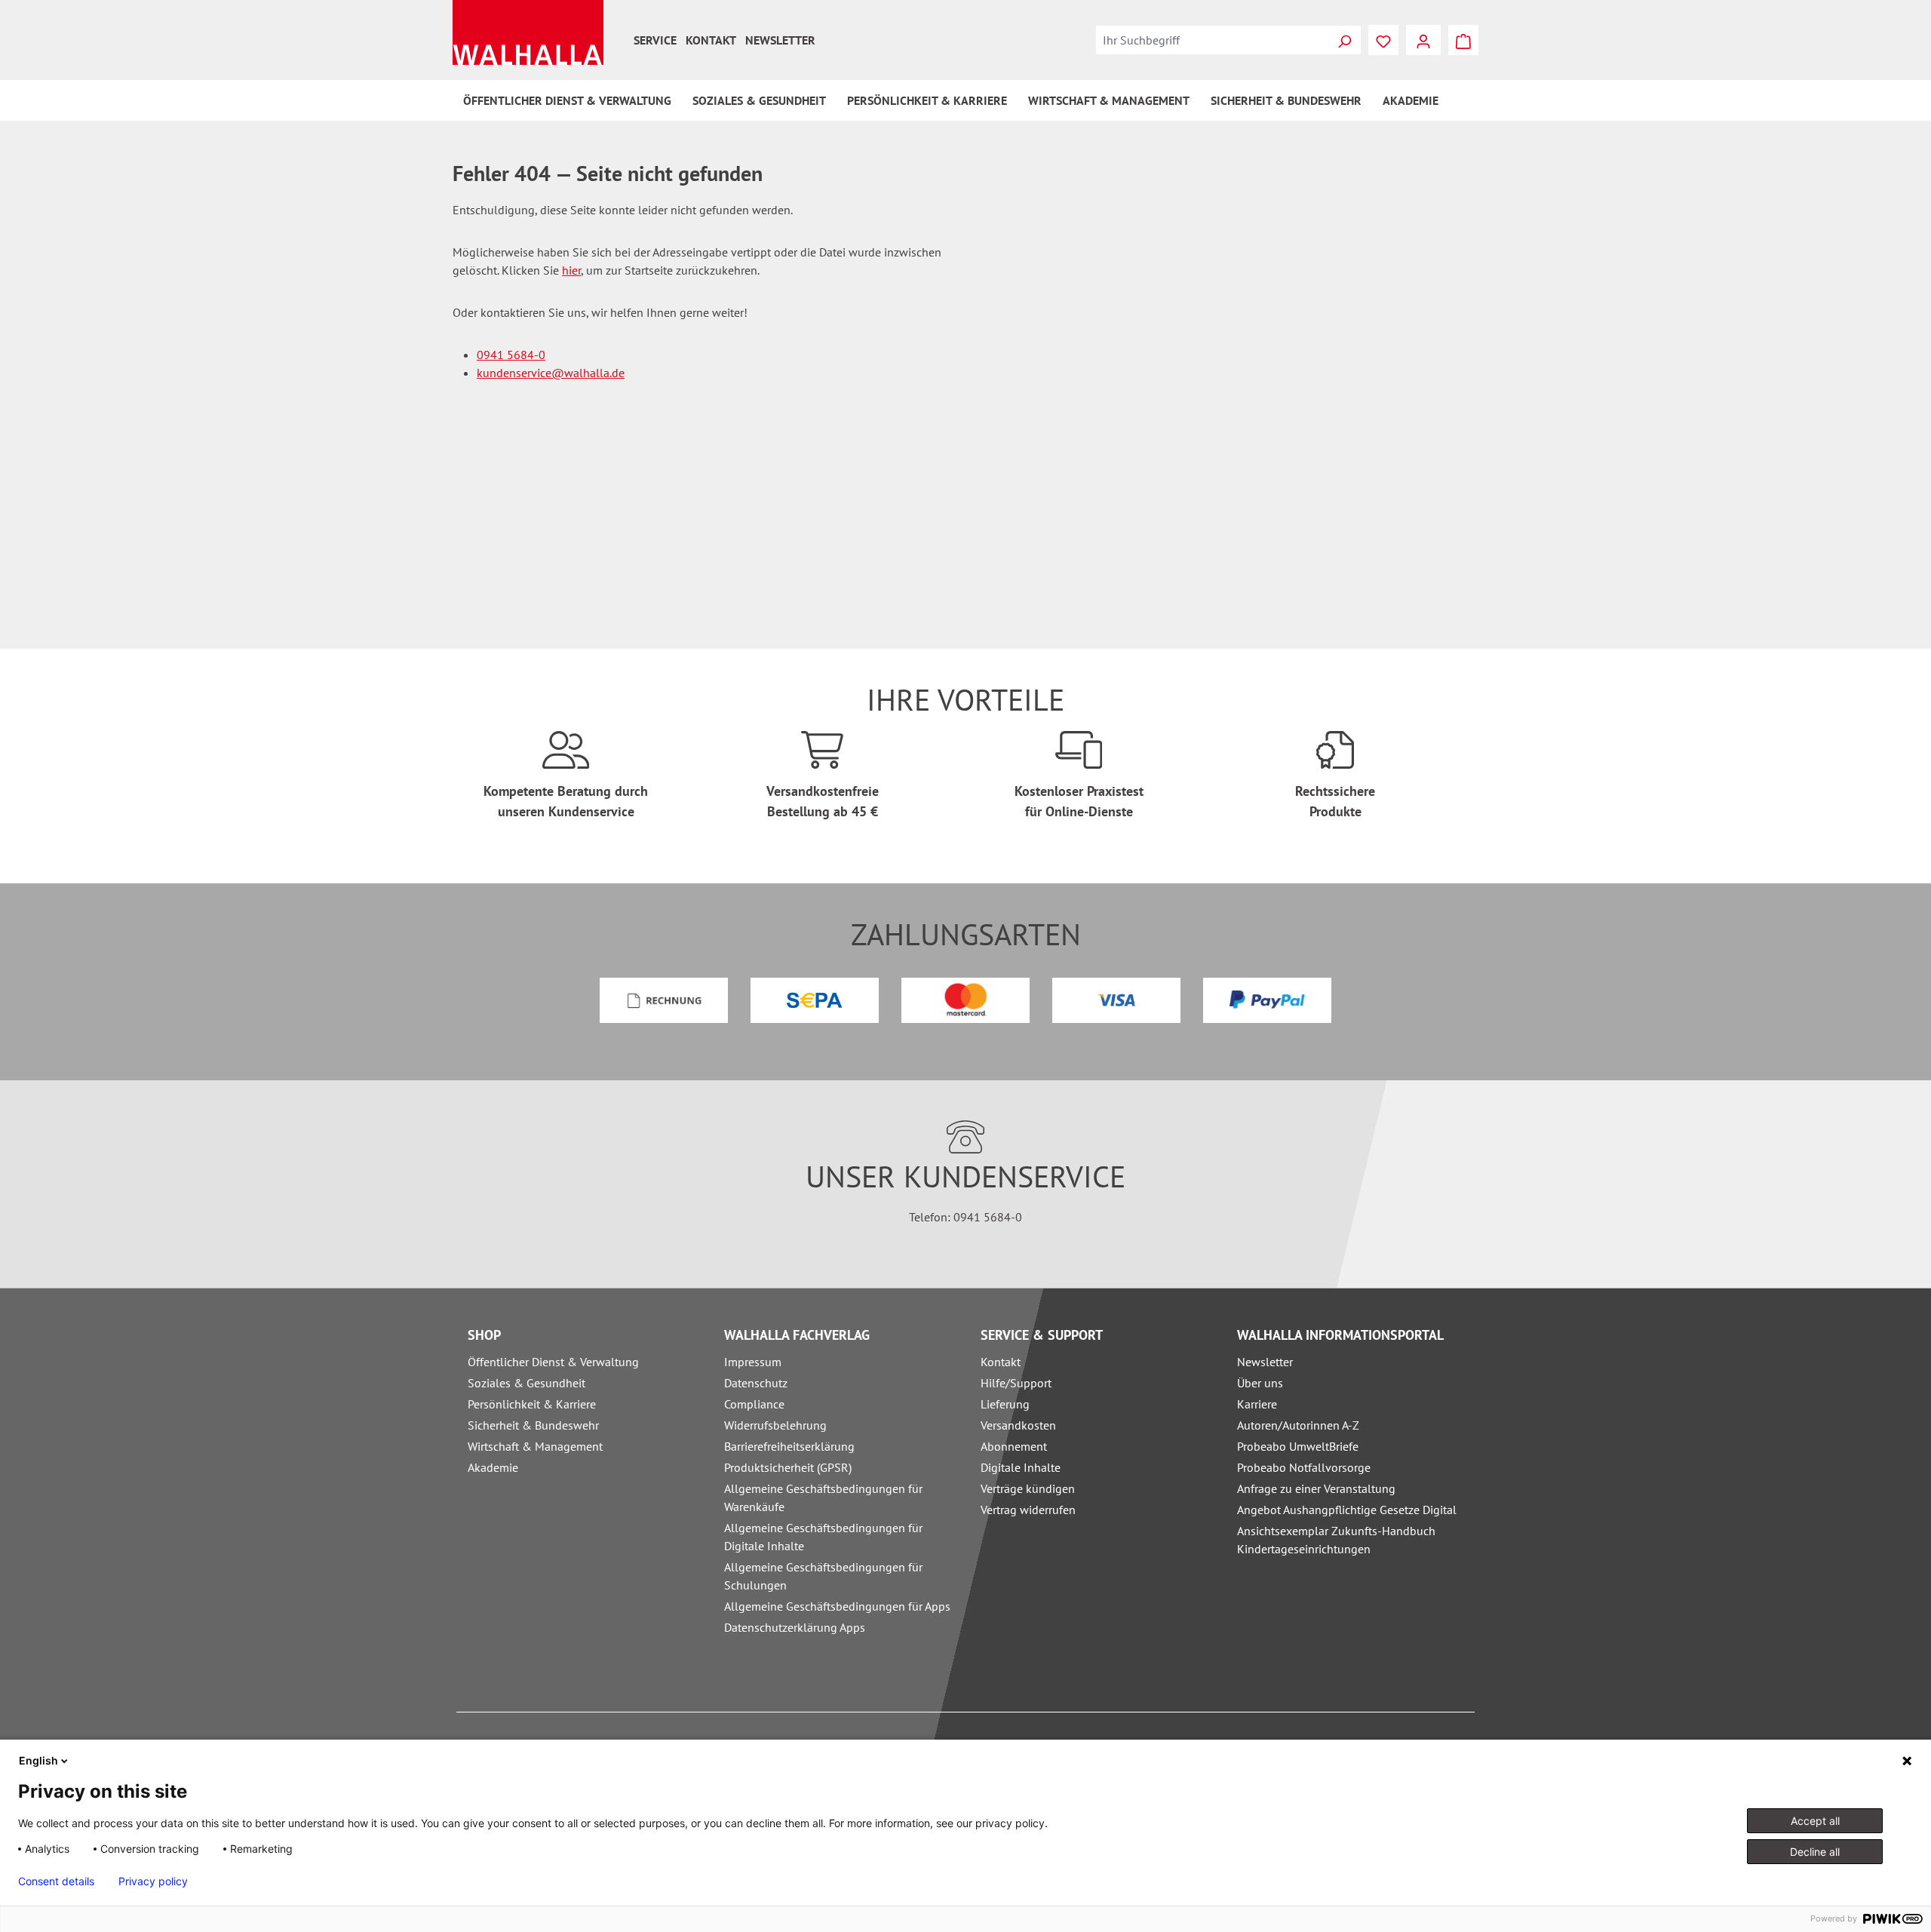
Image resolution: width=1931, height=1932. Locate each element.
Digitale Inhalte (1021, 1467)
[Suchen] (1344, 40)
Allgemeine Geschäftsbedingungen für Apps (837, 1606)
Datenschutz (756, 1383)
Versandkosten (1018, 1425)
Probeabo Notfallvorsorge (1304, 1467)
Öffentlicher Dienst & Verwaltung (553, 1362)
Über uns (1260, 1383)
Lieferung (1005, 1404)
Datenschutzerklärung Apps (795, 1627)
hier (571, 270)
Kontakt (711, 40)
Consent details (56, 1881)
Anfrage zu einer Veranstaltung (1316, 1488)
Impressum (753, 1362)
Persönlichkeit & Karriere (532, 1404)
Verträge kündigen (1028, 1488)
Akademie (493, 1467)
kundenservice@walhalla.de (551, 373)
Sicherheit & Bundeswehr (533, 1425)
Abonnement (1014, 1446)
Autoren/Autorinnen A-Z (1298, 1425)
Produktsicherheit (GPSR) (788, 1467)
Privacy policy (153, 1881)
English (38, 1760)
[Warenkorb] (1463, 40)
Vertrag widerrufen (1028, 1510)
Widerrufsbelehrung (775, 1425)
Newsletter (780, 40)
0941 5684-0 (511, 355)
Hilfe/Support (1016, 1383)
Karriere (1257, 1404)
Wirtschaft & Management (535, 1446)
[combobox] (1212, 40)
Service (655, 40)
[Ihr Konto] (1423, 40)
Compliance (754, 1404)
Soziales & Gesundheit (526, 1383)
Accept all (1815, 1821)
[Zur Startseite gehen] (528, 32)
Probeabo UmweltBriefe (1298, 1446)
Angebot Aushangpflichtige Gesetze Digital (1347, 1510)
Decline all (1815, 1852)
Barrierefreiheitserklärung (789, 1446)
